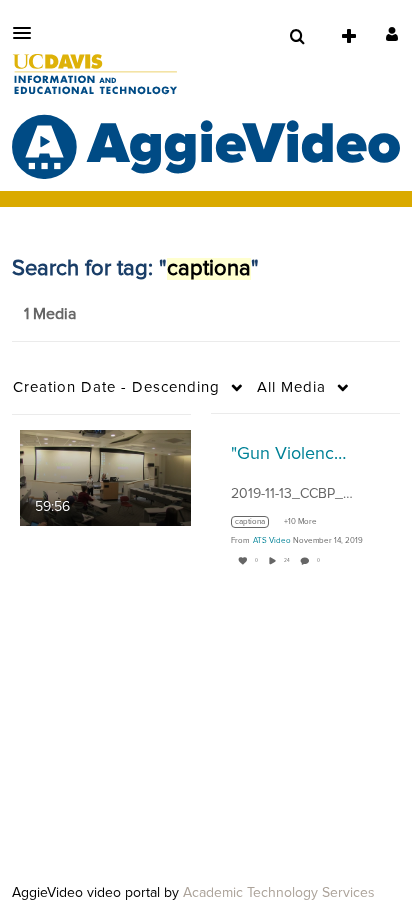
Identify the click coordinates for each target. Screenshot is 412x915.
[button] (28, 33)
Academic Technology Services (279, 893)
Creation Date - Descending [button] (116, 387)
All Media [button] (291, 387)
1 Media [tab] (50, 314)
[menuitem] (297, 37)
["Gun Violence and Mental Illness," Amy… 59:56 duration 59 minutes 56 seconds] (105, 477)
